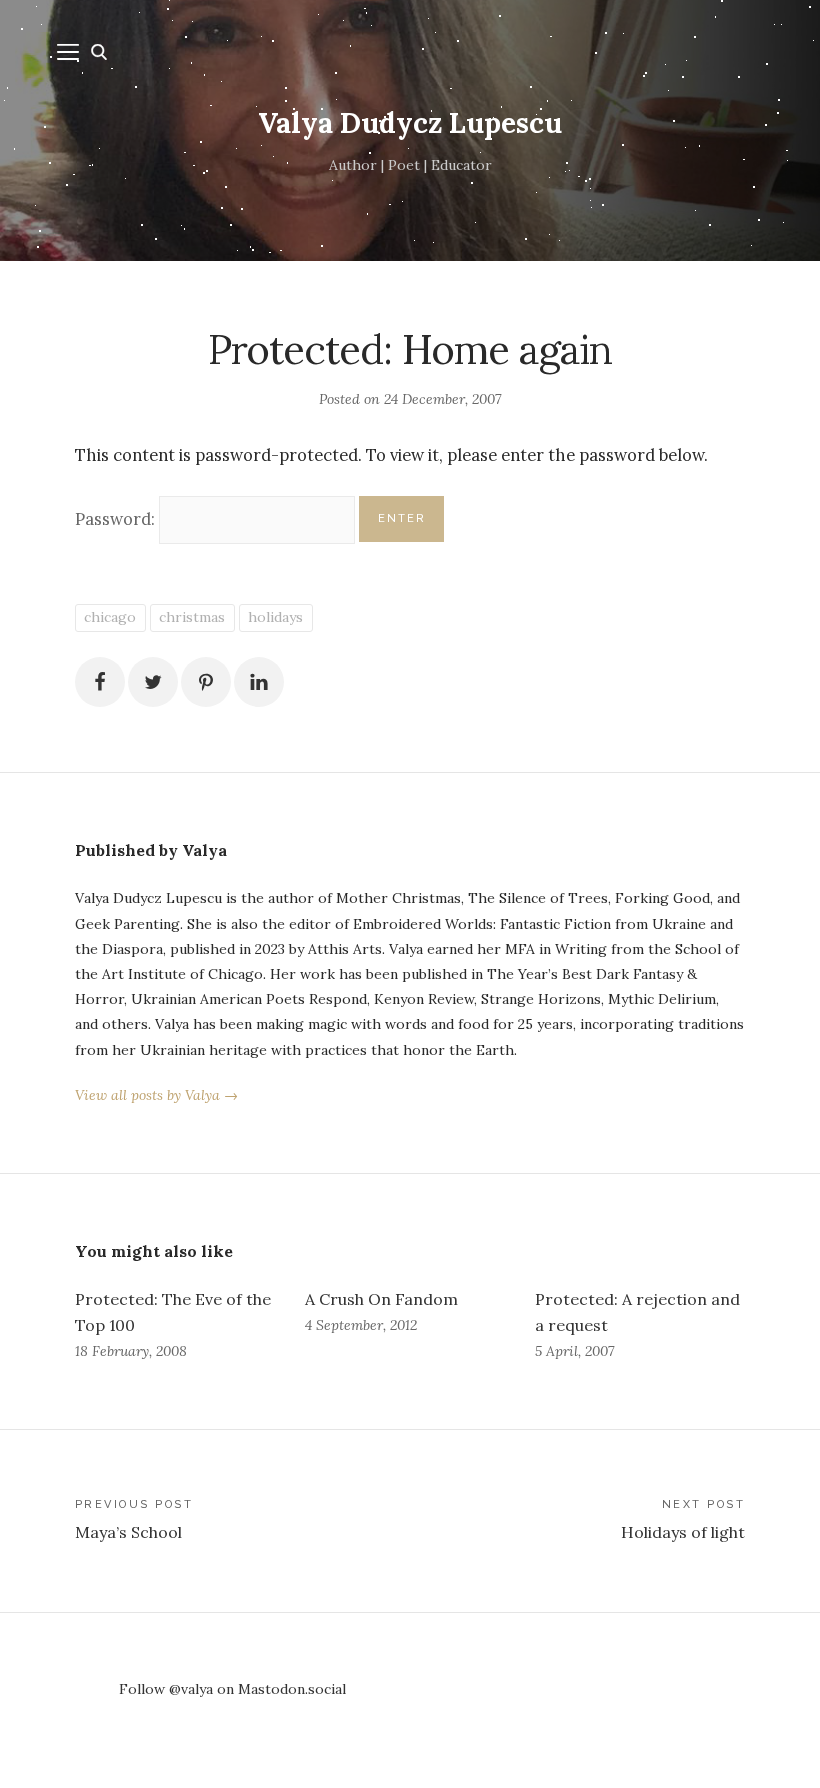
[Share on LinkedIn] (259, 682)
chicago (110, 617)
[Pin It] (206, 682)
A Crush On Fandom (381, 1299)
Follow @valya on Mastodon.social (232, 1689)
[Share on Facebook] (100, 682)
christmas (192, 617)
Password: (117, 519)
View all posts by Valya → (156, 1095)
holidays (275, 617)
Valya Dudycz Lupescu (410, 123)
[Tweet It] (153, 682)
